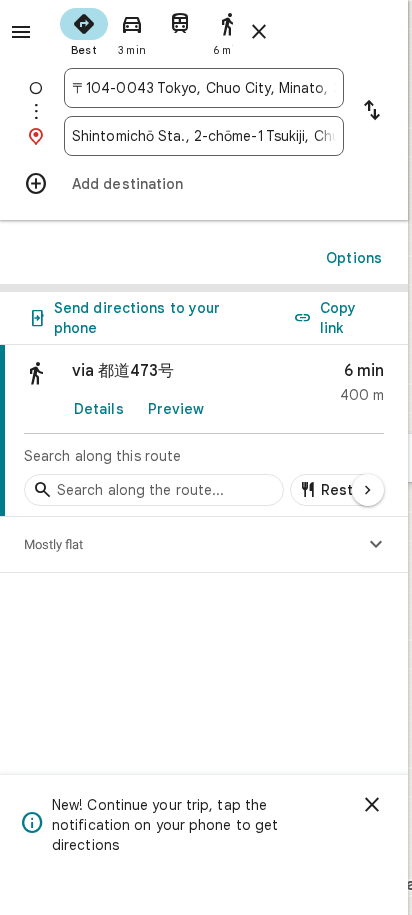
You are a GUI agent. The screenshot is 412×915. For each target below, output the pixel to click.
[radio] (84, 30)
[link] (204, 431)
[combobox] (204, 88)
